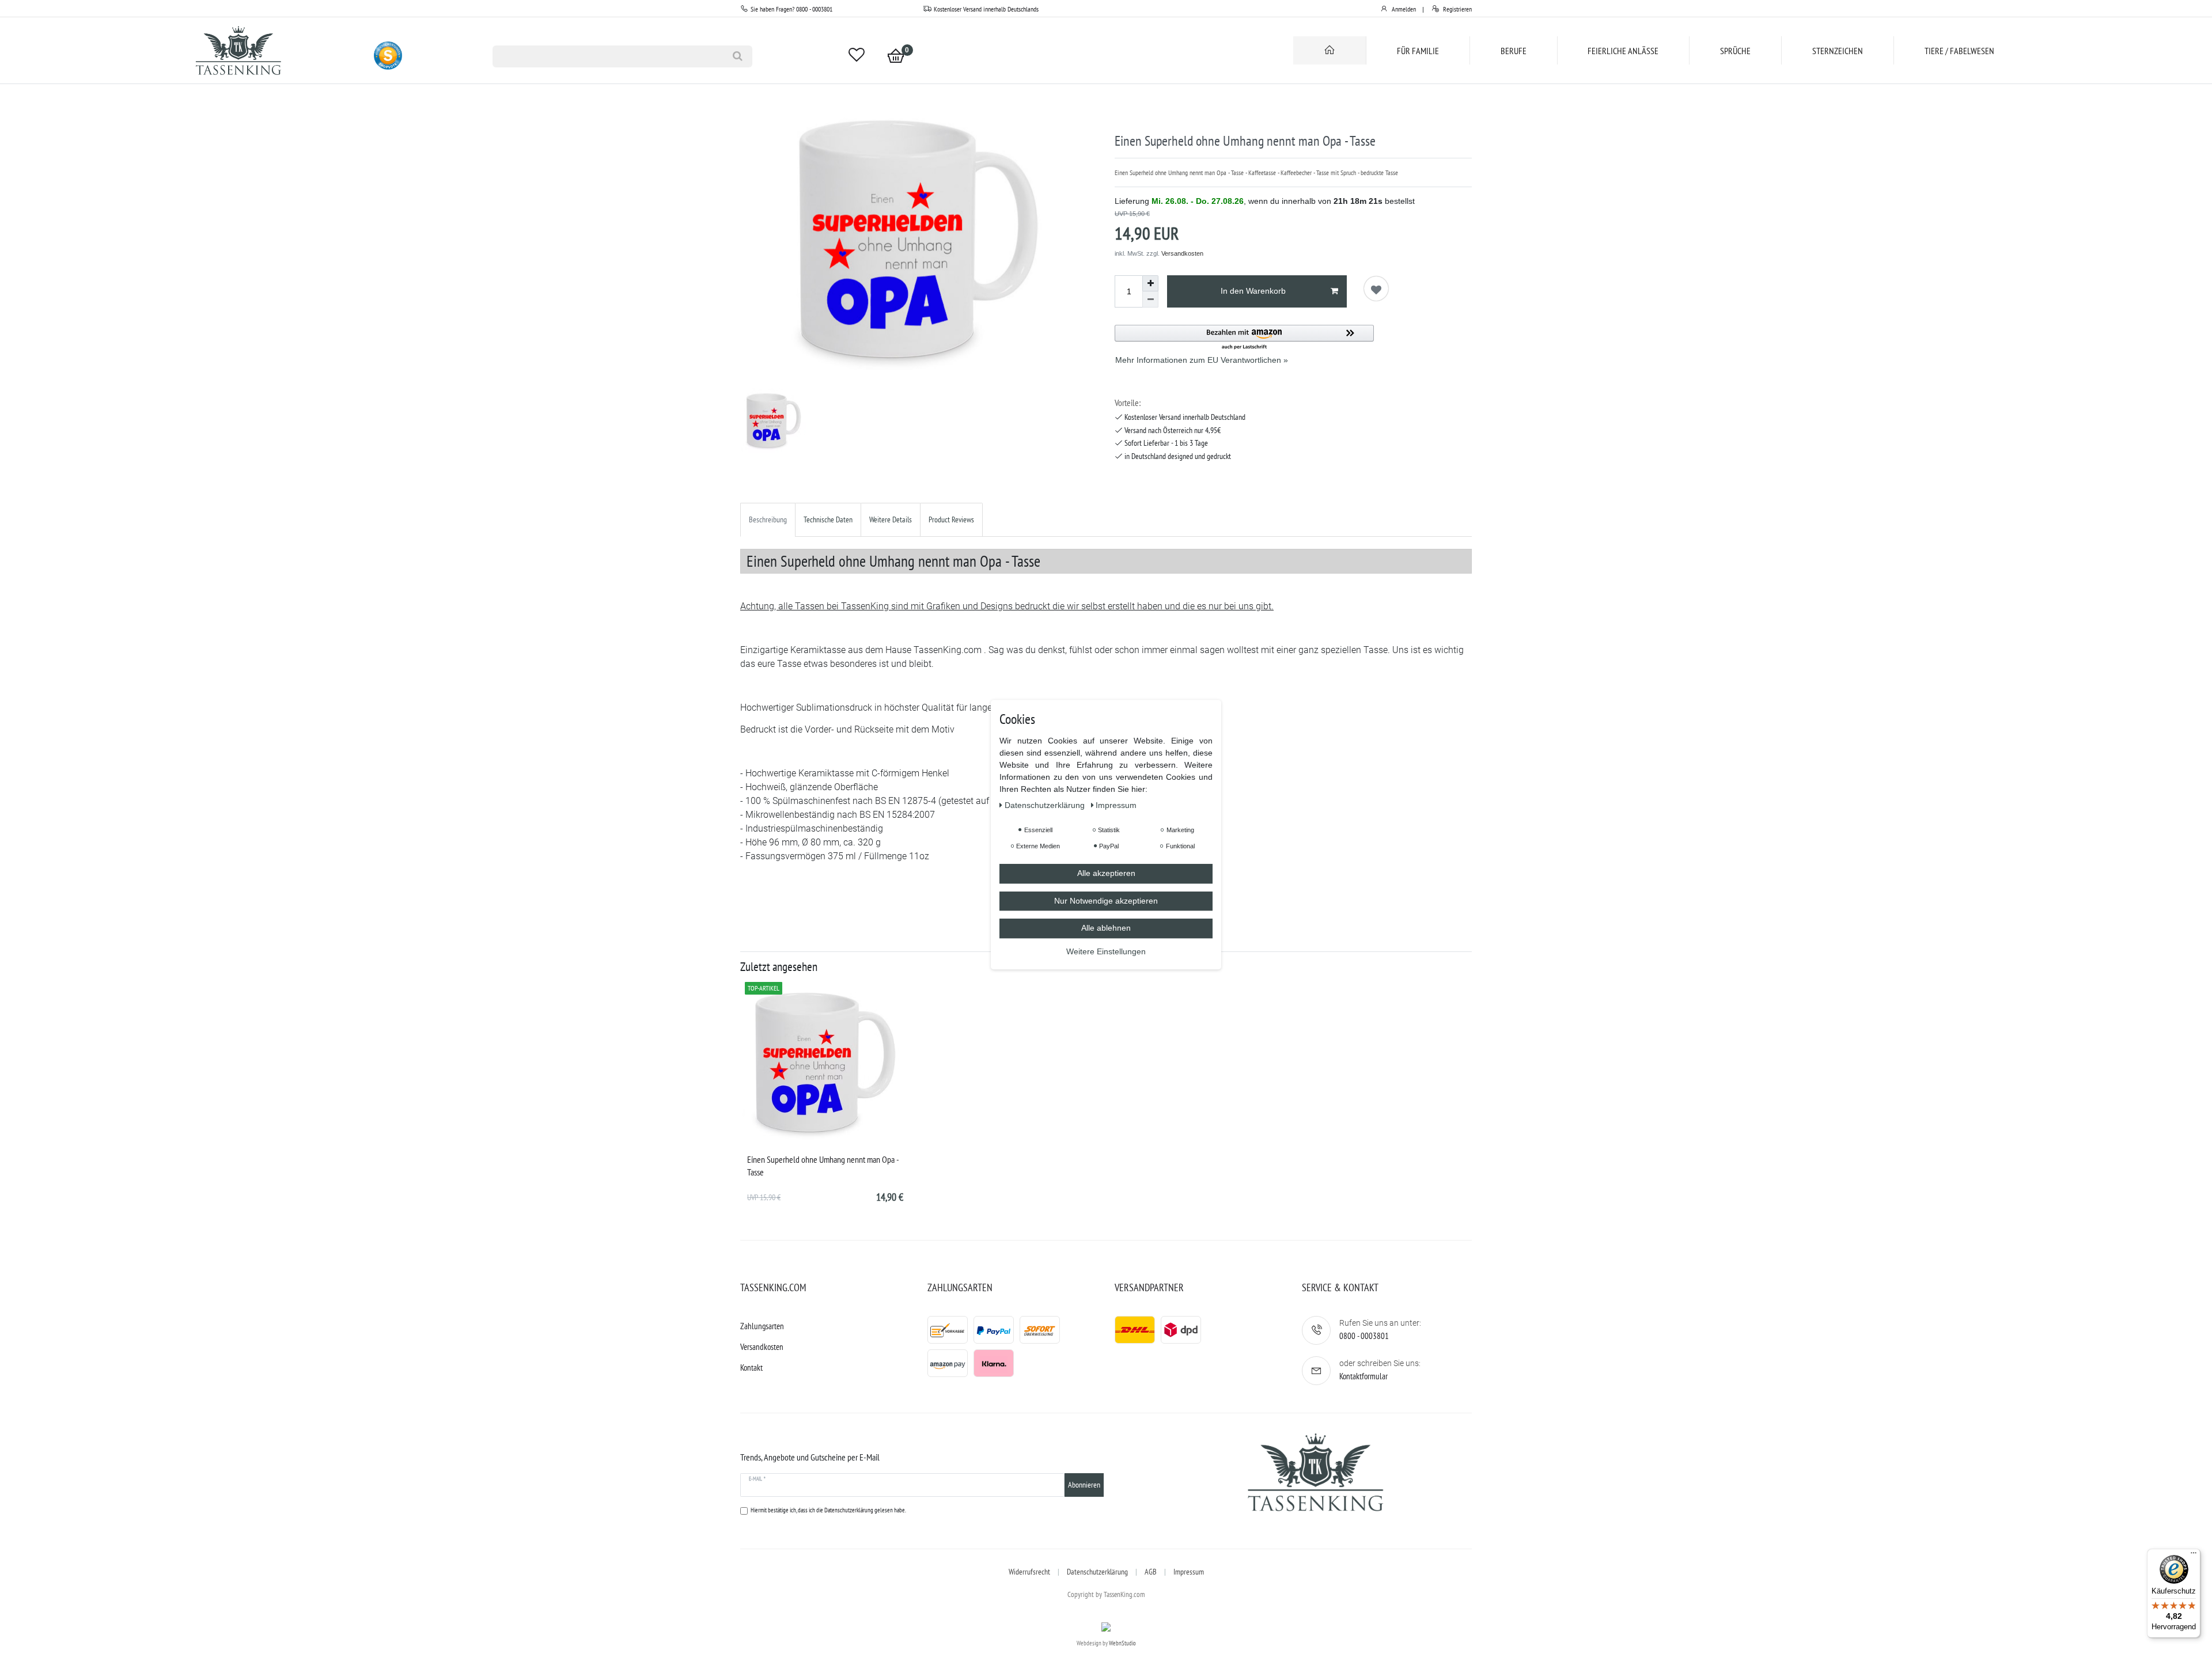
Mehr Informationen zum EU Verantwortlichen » (1202, 360)
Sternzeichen (1838, 51)
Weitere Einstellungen (1106, 951)
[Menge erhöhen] (1150, 283)
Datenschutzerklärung (1097, 1572)
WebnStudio (1122, 1643)
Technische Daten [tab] (828, 519)
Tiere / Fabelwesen (1959, 51)
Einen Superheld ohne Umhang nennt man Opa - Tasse (823, 1166)
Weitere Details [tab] (891, 519)
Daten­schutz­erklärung (1046, 805)
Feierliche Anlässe (1623, 51)
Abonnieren (1084, 1485)
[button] (1244, 338)
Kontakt (751, 1368)
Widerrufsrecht (1029, 1572)
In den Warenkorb (1253, 291)
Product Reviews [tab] (951, 519)
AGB (1151, 1572)
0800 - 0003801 (1364, 1336)
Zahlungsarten (762, 1326)
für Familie (1418, 51)
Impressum (1189, 1572)
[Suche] (738, 56)
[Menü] (2194, 1556)
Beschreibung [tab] (768, 519)
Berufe (1514, 51)
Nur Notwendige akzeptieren (1106, 901)
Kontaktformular (1363, 1376)
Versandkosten (1182, 253)
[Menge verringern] (1150, 299)
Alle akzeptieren (1106, 873)
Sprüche (1735, 51)
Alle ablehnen (1106, 928)
